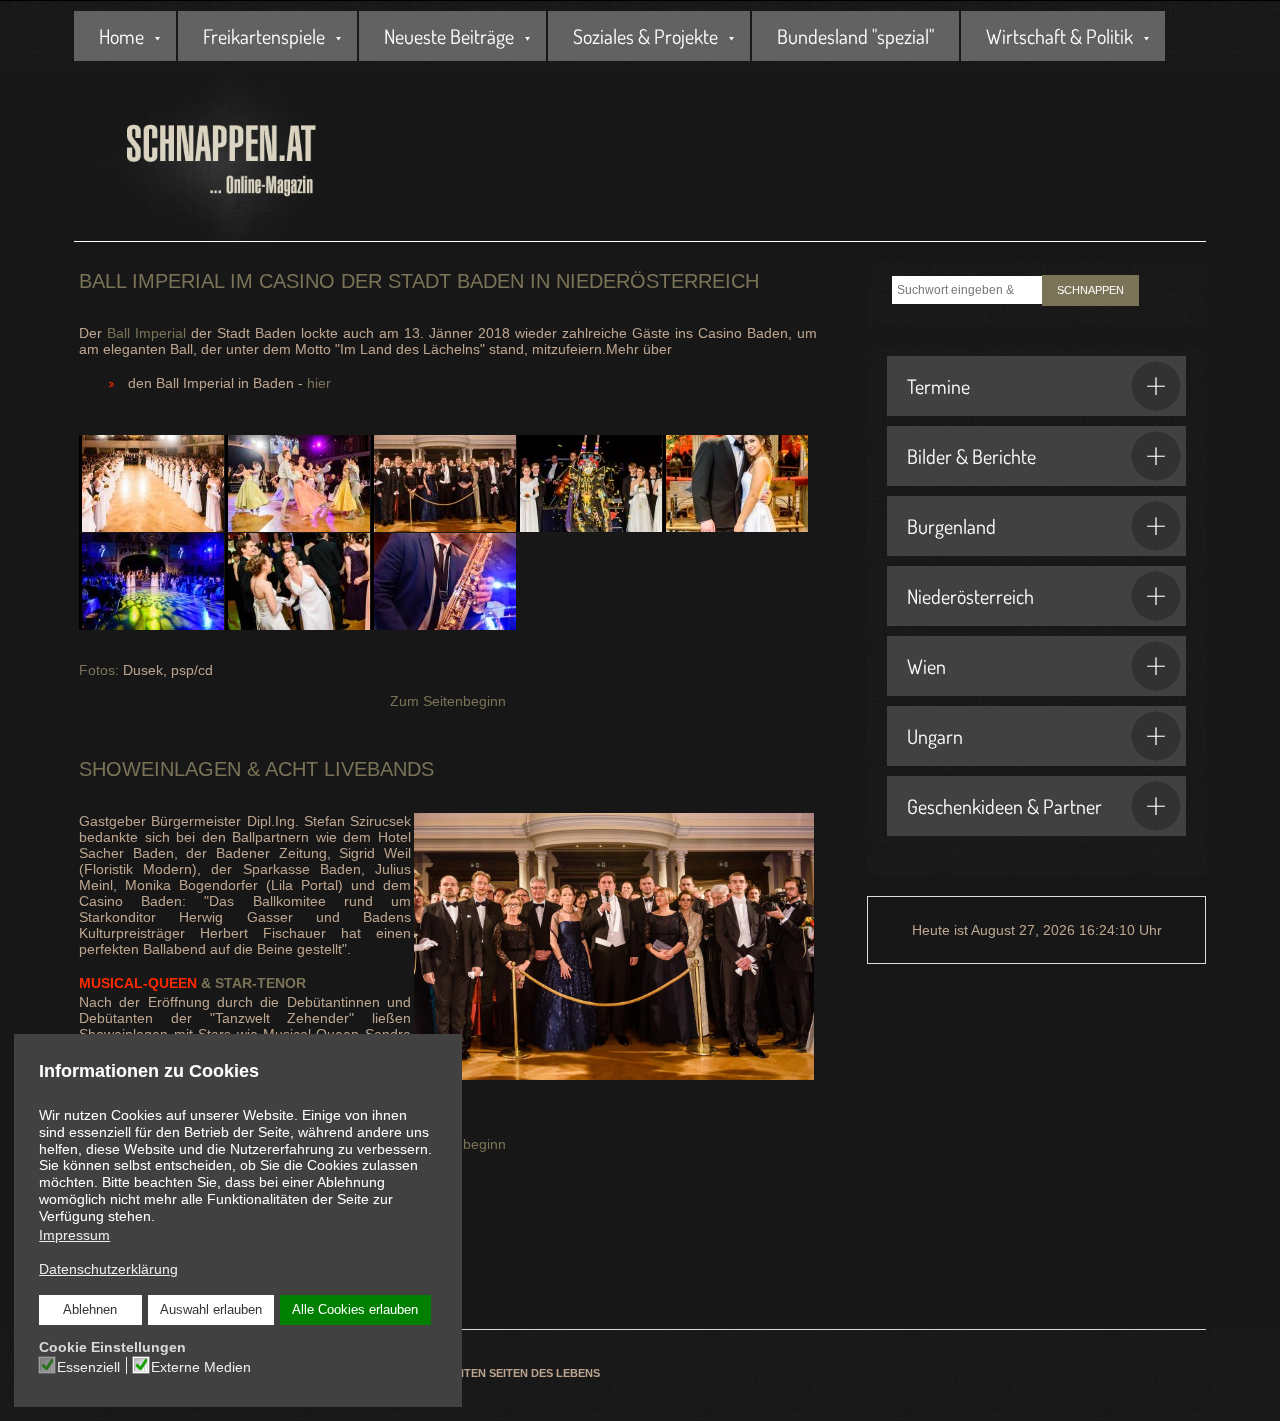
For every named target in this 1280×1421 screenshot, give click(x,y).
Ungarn (935, 736)
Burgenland (951, 526)
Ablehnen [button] (90, 1310)
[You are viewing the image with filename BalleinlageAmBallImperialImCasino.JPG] (589, 483)
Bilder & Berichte (971, 456)
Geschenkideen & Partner (1004, 806)
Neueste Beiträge (449, 36)
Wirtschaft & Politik (1059, 36)
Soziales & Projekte (645, 36)
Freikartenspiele (264, 36)
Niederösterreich (970, 596)
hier (319, 383)
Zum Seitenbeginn (448, 701)
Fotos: (101, 670)
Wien (926, 666)
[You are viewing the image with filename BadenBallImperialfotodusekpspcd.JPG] (443, 483)
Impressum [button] (74, 1235)
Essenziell (88, 1367)
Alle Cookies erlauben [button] (355, 1310)
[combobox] (967, 290)
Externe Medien (201, 1367)
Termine (938, 386)
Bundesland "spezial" (855, 36)
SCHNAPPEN (1090, 290)
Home (121, 36)
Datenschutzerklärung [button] (108, 1269)
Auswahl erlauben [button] (211, 1310)
